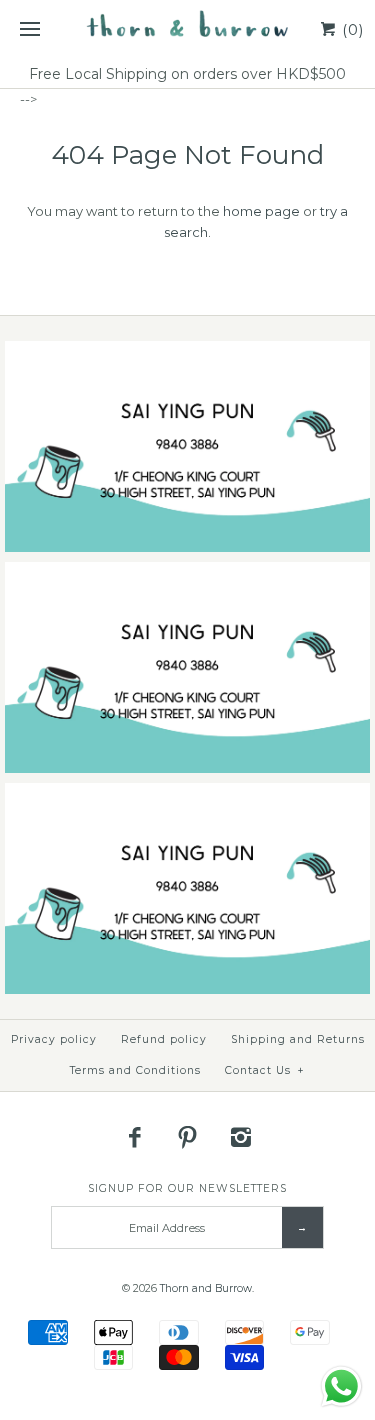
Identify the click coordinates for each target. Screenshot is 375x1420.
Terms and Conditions (135, 1070)
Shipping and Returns (298, 1039)
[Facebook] (135, 1137)
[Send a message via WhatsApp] (341, 1386)
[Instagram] (240, 1137)
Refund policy (164, 1039)
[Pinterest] (188, 1137)
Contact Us (265, 1070)
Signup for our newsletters (187, 1188)
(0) (351, 29)
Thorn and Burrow (206, 1288)
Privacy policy (54, 1039)
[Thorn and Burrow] (187, 30)
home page (261, 211)
